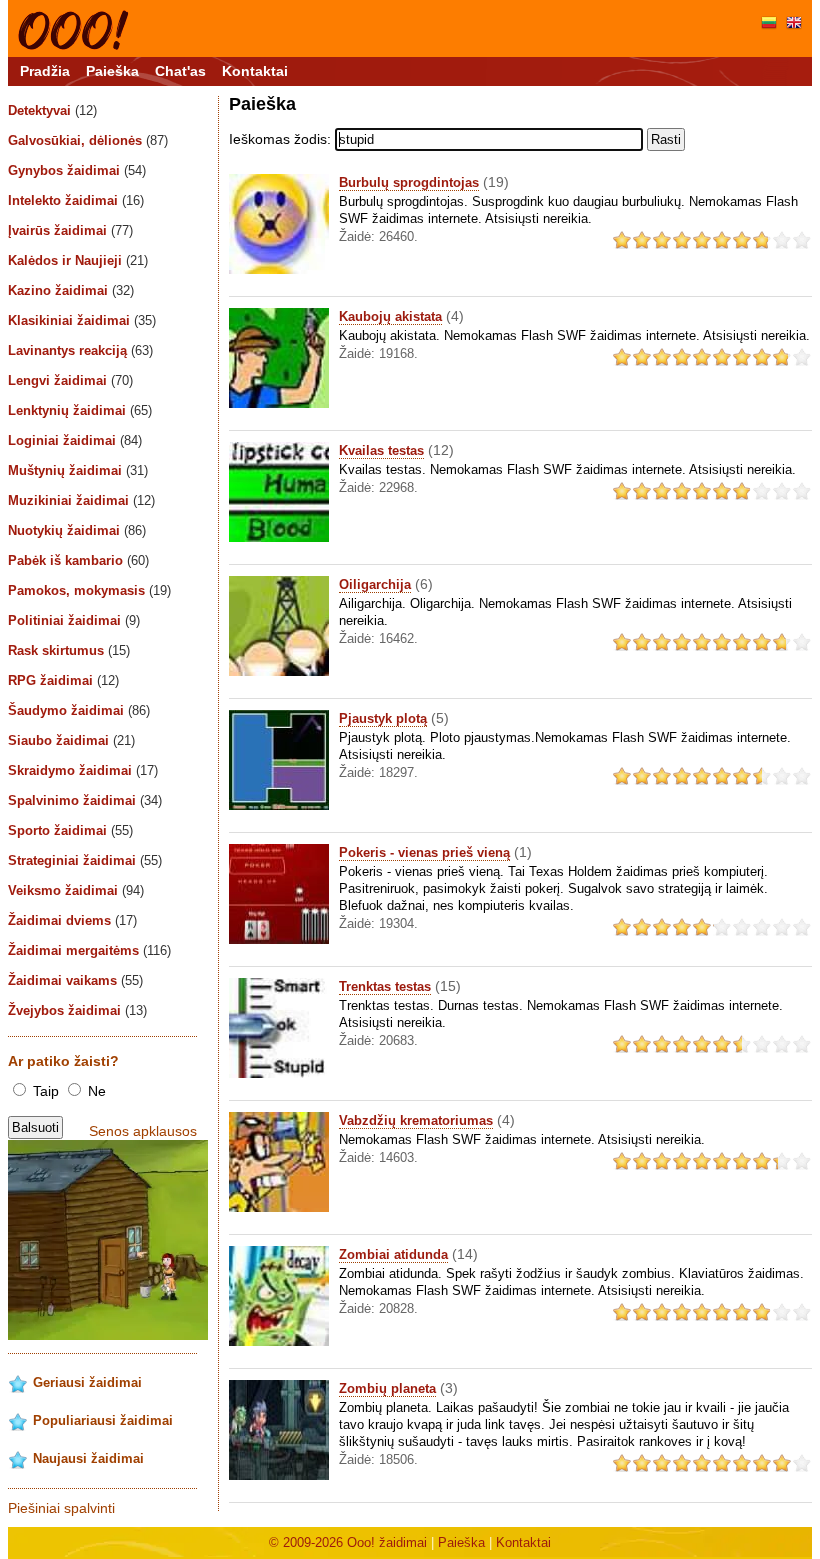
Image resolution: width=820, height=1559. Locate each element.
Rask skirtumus (69, 650)
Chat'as (180, 71)
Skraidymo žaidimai (83, 770)
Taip (46, 1091)
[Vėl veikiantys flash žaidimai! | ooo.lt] (73, 46)
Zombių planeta (387, 1388)
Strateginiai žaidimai (85, 860)
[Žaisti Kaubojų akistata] (279, 403)
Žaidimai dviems (72, 920)
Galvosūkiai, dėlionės (88, 140)
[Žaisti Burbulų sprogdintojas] (279, 269)
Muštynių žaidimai (78, 470)
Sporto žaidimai (70, 830)
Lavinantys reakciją (80, 350)
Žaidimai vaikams (75, 980)
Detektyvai (52, 110)
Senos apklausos (143, 1131)
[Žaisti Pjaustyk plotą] (279, 805)
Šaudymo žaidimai (79, 710)
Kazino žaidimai (71, 290)
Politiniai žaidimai (74, 620)
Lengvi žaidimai (70, 380)
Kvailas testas (381, 450)
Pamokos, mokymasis (89, 590)
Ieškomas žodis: (280, 139)
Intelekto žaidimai (76, 200)
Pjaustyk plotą (383, 718)
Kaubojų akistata (390, 316)
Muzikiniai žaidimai (81, 500)
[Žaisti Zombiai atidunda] (279, 1341)
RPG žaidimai (63, 680)
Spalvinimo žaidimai (85, 800)
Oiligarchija (375, 584)
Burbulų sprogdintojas (409, 182)
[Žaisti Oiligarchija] (279, 671)
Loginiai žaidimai (75, 440)
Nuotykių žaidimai (77, 530)
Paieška (112, 71)
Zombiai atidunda (393, 1254)
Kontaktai (255, 71)
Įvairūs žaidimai (70, 230)
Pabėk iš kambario (78, 560)
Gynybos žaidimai (77, 170)
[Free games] (794, 24)
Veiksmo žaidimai (76, 890)
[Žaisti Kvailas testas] (279, 537)
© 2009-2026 (308, 1542)
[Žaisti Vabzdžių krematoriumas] (279, 1207)
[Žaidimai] (769, 24)
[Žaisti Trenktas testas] (279, 1073)
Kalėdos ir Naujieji (78, 260)
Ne (95, 1091)
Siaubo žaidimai (71, 740)
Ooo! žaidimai (387, 1542)
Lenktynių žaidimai (80, 410)
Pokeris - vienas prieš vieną (424, 852)
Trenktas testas (385, 986)
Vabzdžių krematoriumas (416, 1120)
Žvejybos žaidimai (77, 1010)
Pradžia (45, 71)
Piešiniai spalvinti (61, 1508)
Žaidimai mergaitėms (89, 950)
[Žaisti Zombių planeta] (279, 1475)
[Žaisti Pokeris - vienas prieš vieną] (279, 939)
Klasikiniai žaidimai (82, 320)
